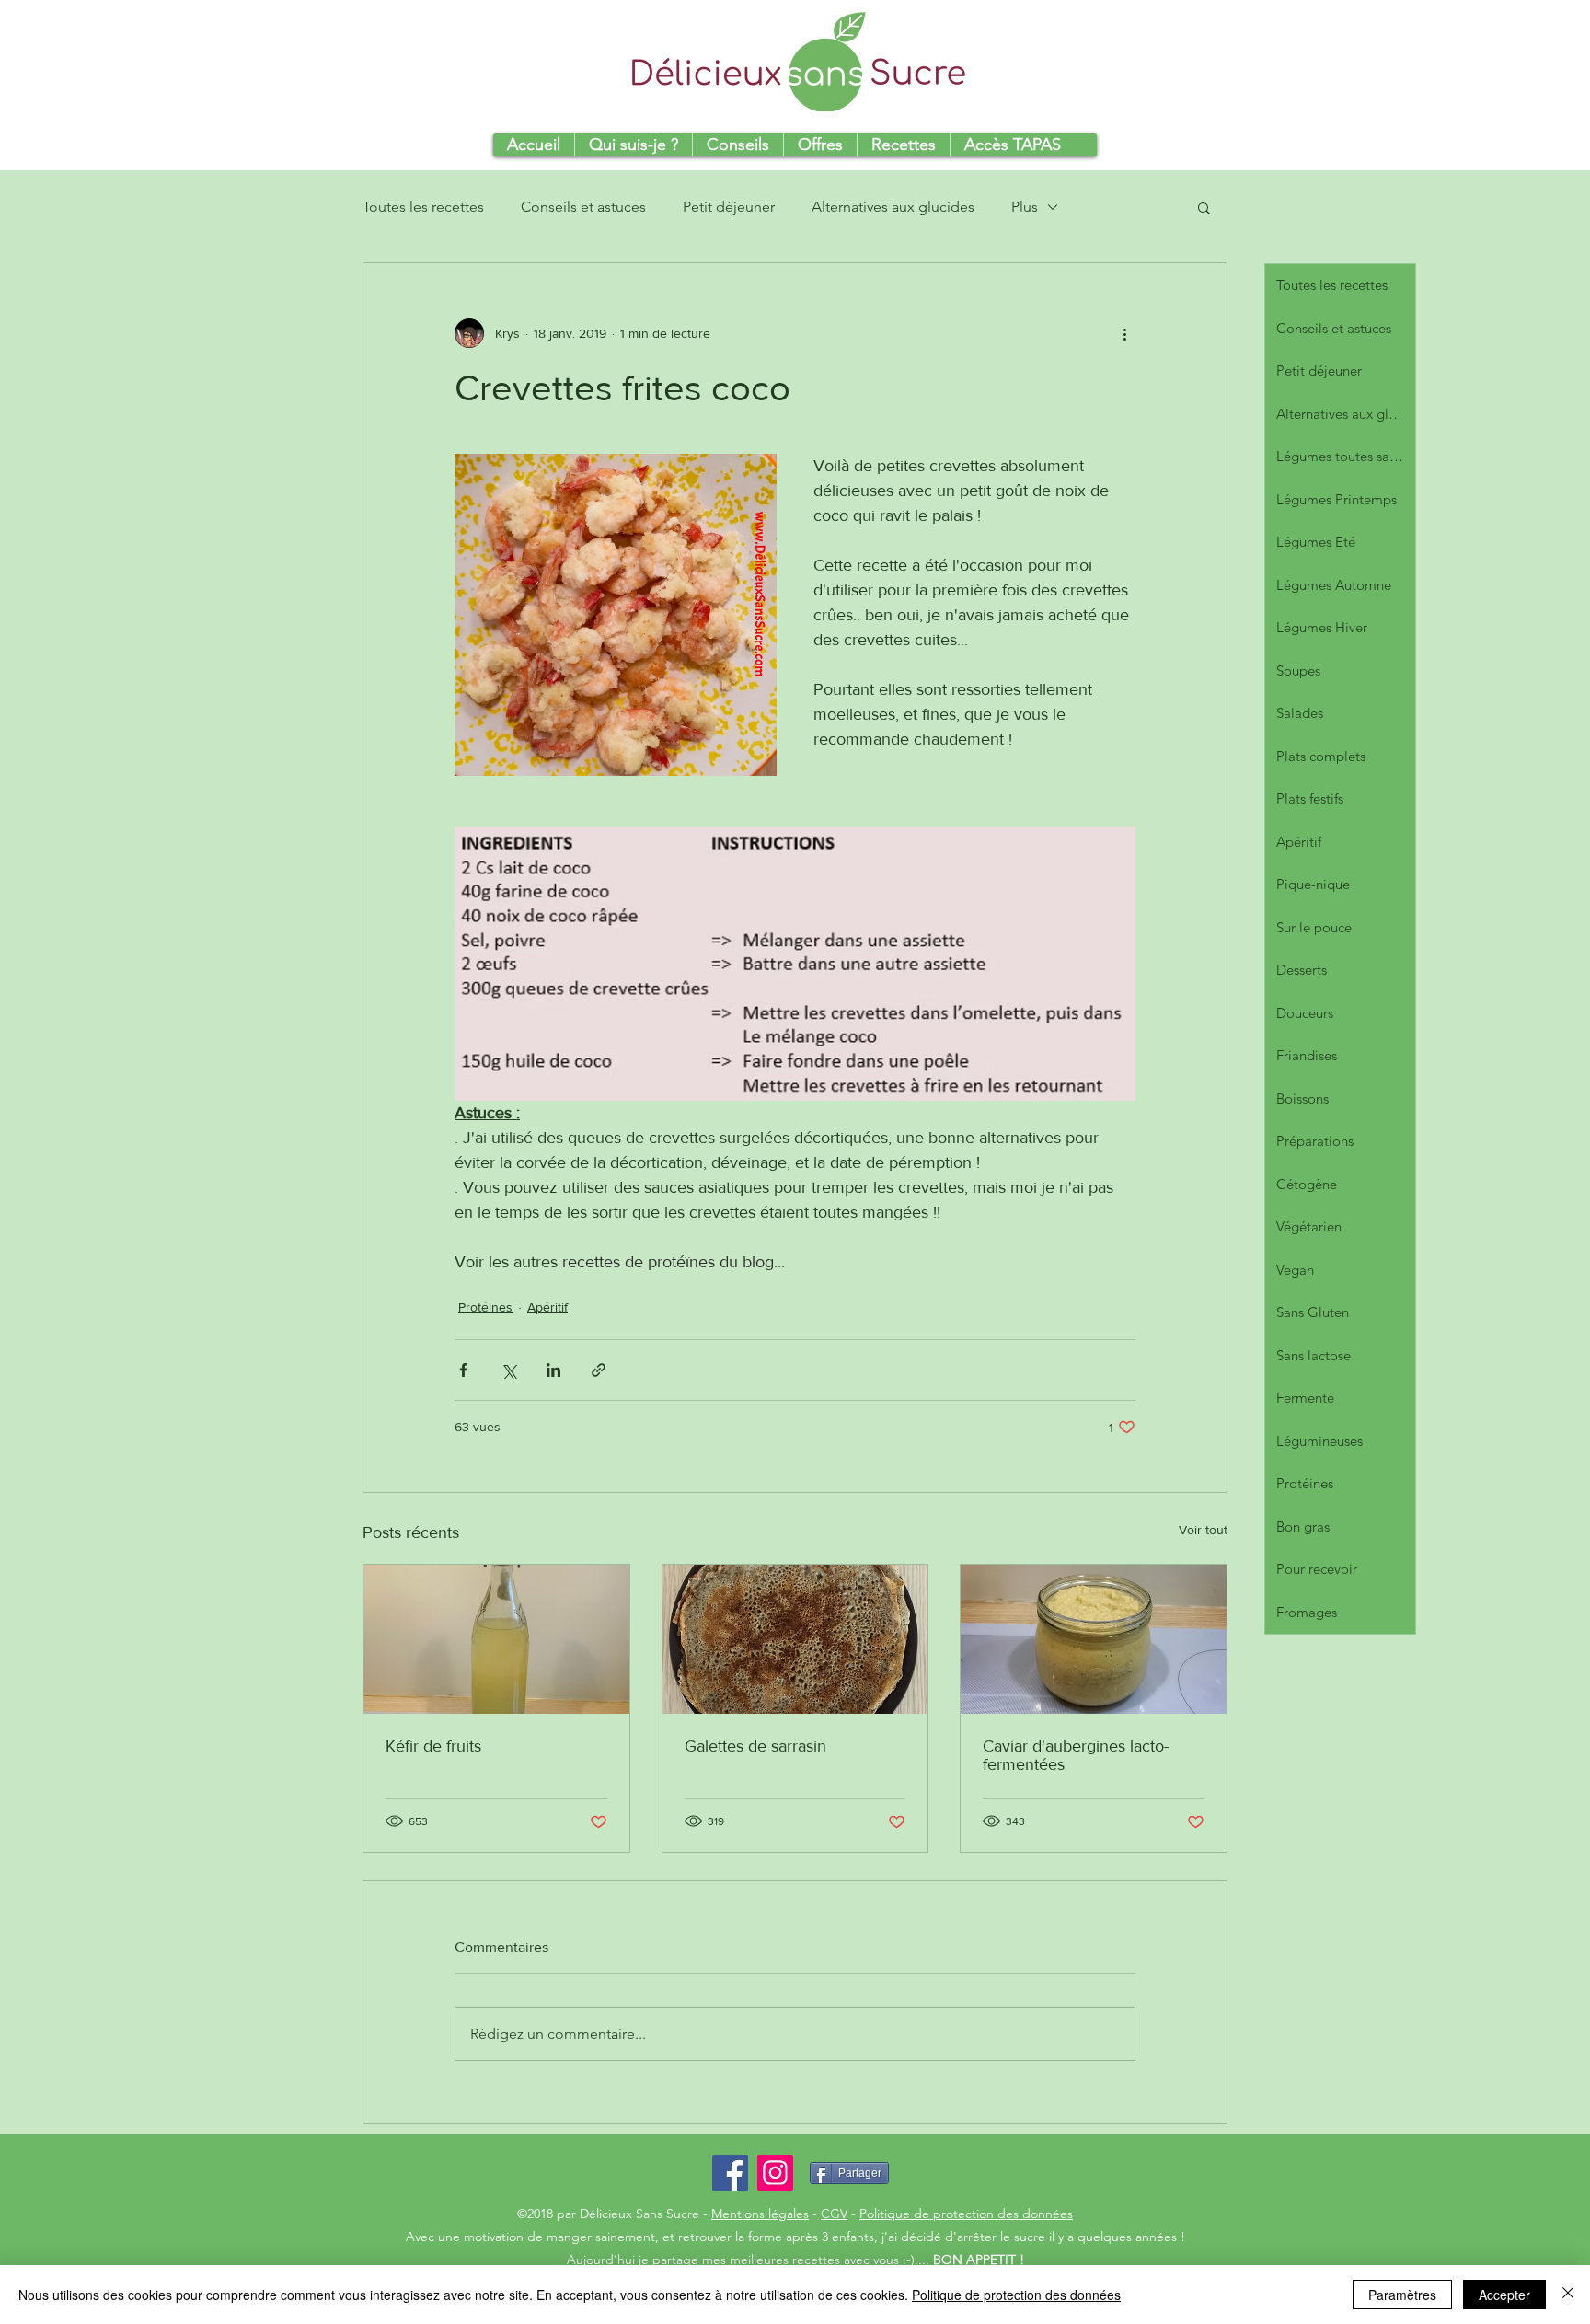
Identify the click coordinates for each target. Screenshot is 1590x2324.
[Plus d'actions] (1124, 333)
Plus (1025, 207)
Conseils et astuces (583, 207)
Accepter (1504, 2295)
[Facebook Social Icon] (730, 2173)
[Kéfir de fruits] (496, 1639)
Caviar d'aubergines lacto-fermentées (1076, 1755)
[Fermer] (1568, 2295)
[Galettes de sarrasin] (795, 1639)
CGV (834, 2214)
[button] (1204, 207)
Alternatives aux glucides (893, 207)
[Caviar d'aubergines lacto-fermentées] (1094, 1639)
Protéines (485, 1307)
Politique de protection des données (966, 2214)
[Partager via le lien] (599, 1370)
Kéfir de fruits (433, 1746)
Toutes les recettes (423, 207)
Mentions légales (760, 2214)
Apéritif (547, 1307)
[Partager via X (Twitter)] (508, 1370)
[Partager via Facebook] (463, 1370)
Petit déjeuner (729, 207)
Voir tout (1203, 1530)
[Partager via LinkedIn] (553, 1370)
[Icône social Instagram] (775, 2173)
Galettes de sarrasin (755, 1746)
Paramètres (1402, 2295)
